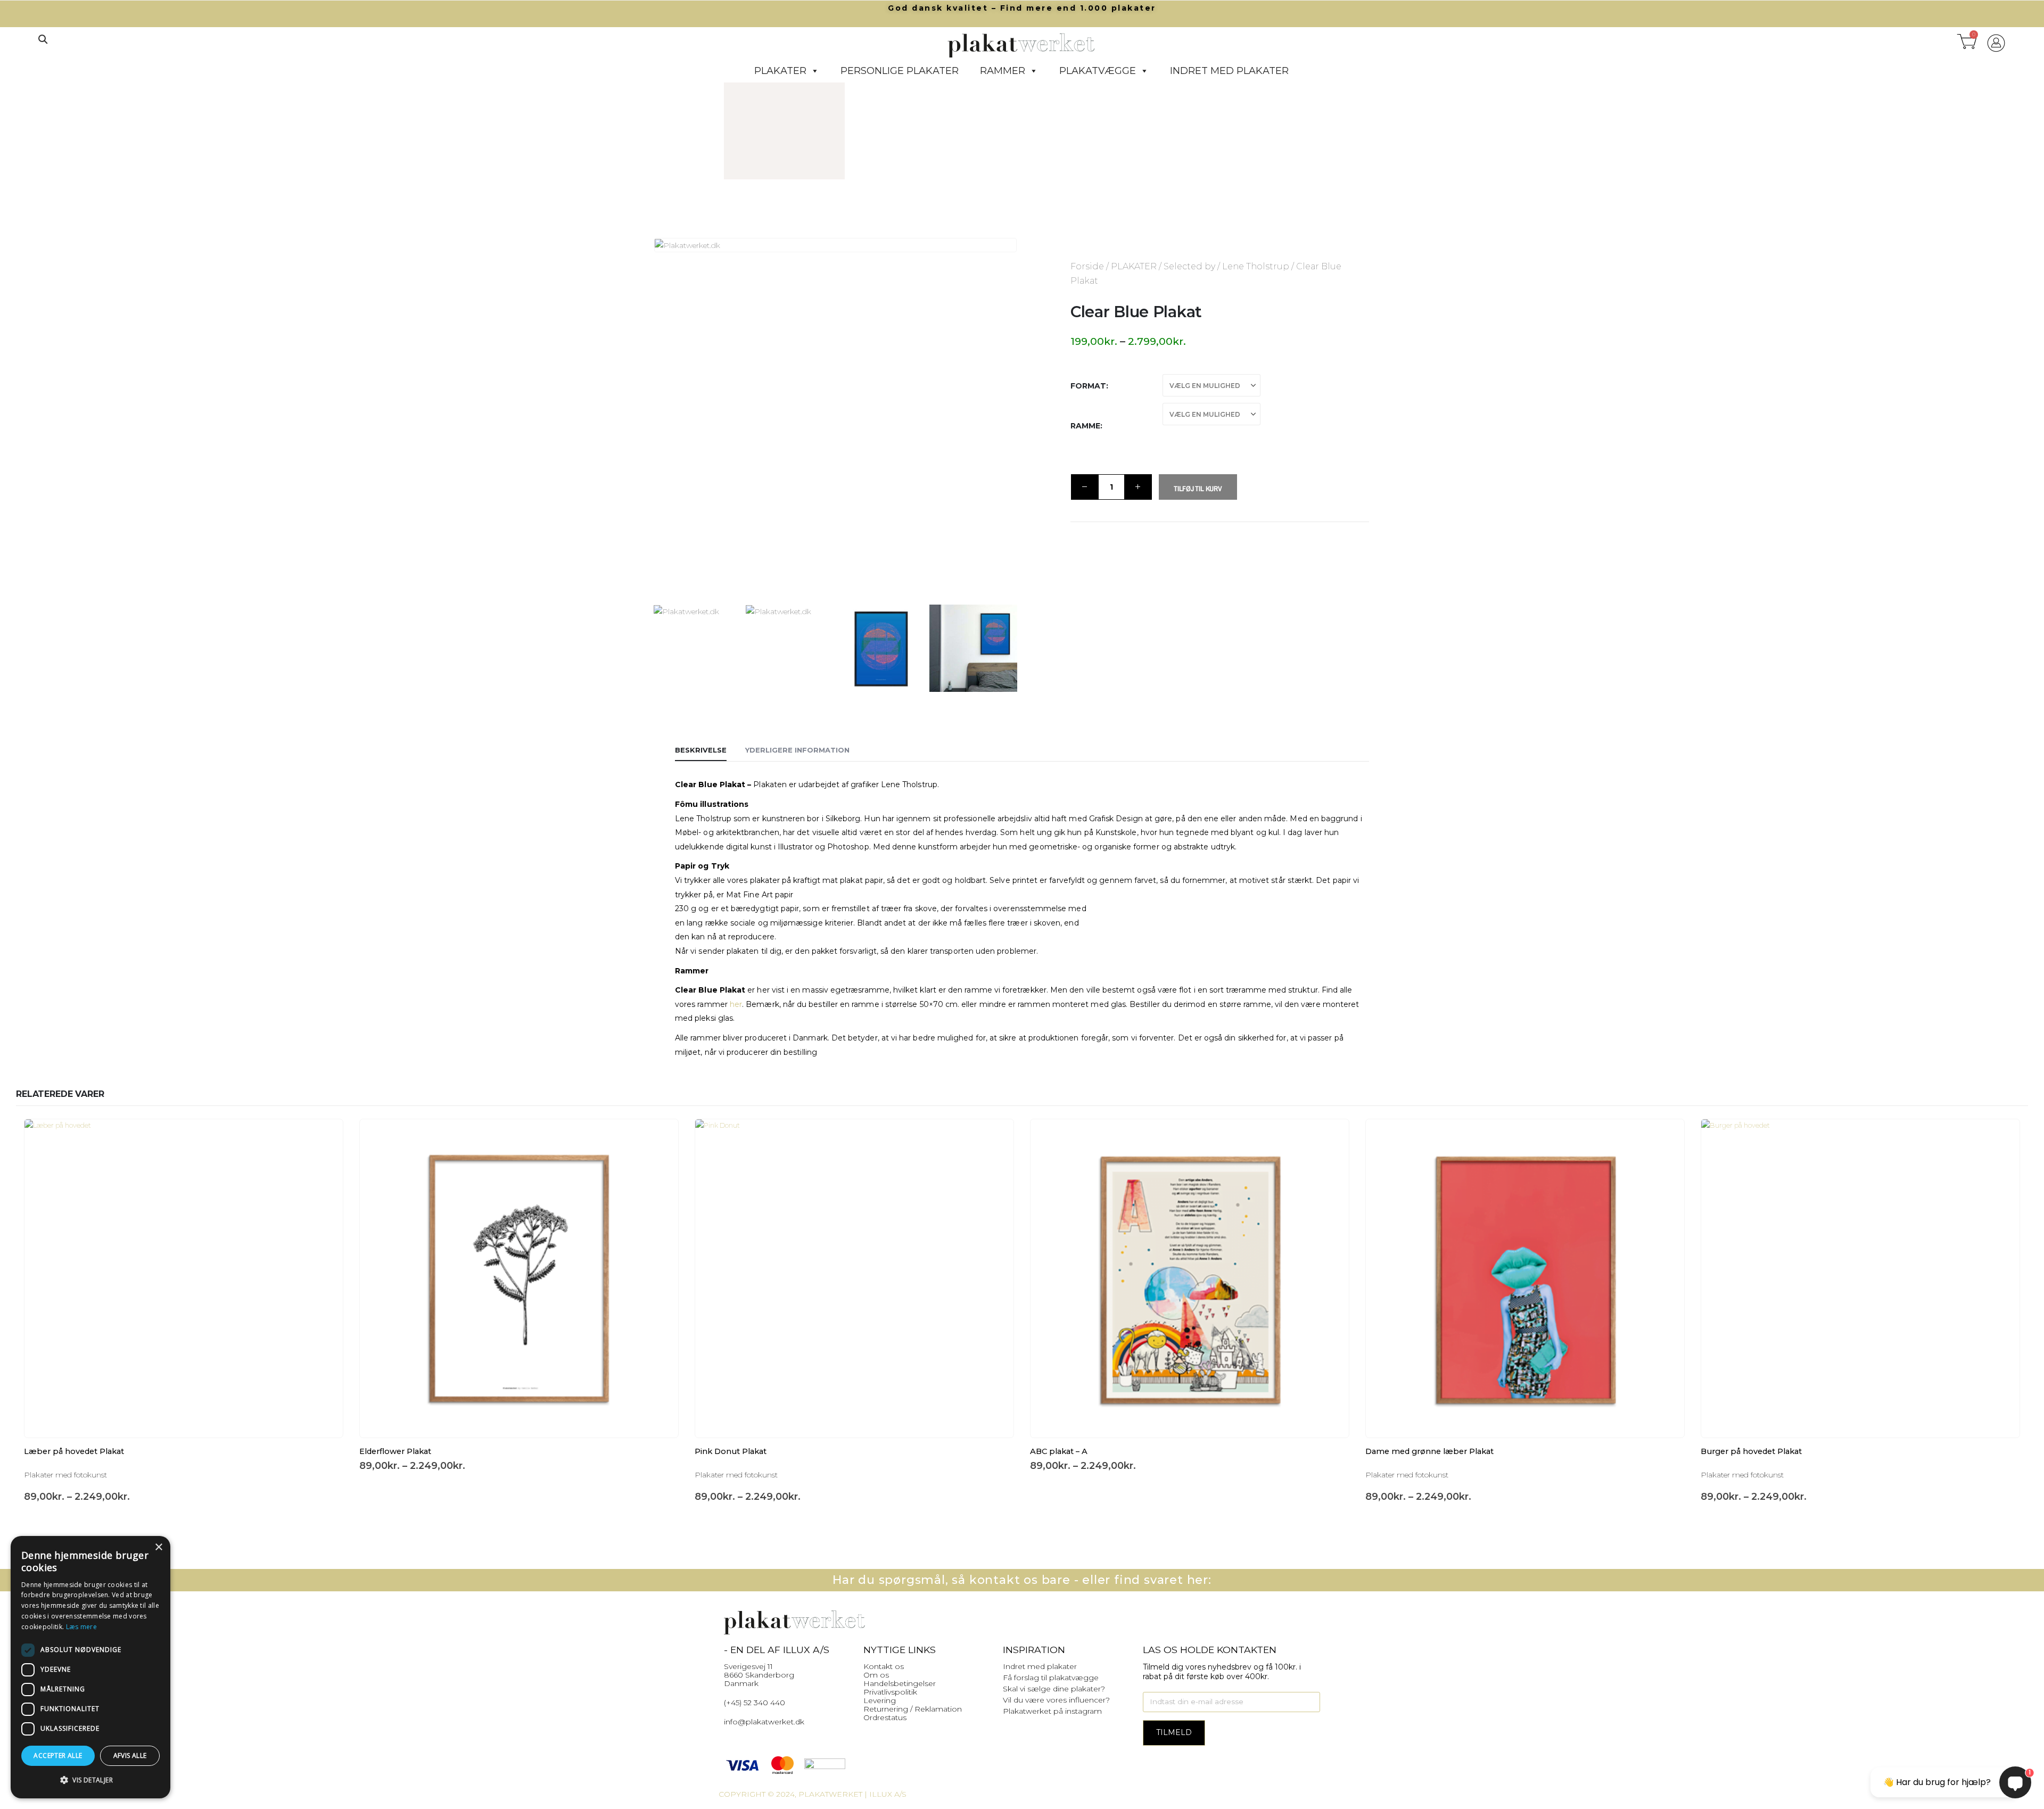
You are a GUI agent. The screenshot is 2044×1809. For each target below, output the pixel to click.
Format (1088, 386)
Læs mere (81, 1627)
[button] (43, 39)
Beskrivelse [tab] (701, 750)
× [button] (158, 1547)
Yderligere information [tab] (797, 750)
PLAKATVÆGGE (1098, 71)
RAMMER (1003, 71)
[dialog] (90, 1667)
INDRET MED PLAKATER (1229, 71)
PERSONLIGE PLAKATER (900, 71)
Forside (1087, 266)
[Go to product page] (184, 1278)
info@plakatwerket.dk (764, 1722)
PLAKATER (780, 71)
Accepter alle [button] (58, 1756)
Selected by (1189, 266)
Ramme (1085, 426)
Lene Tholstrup (1256, 266)
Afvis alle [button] (130, 1756)
